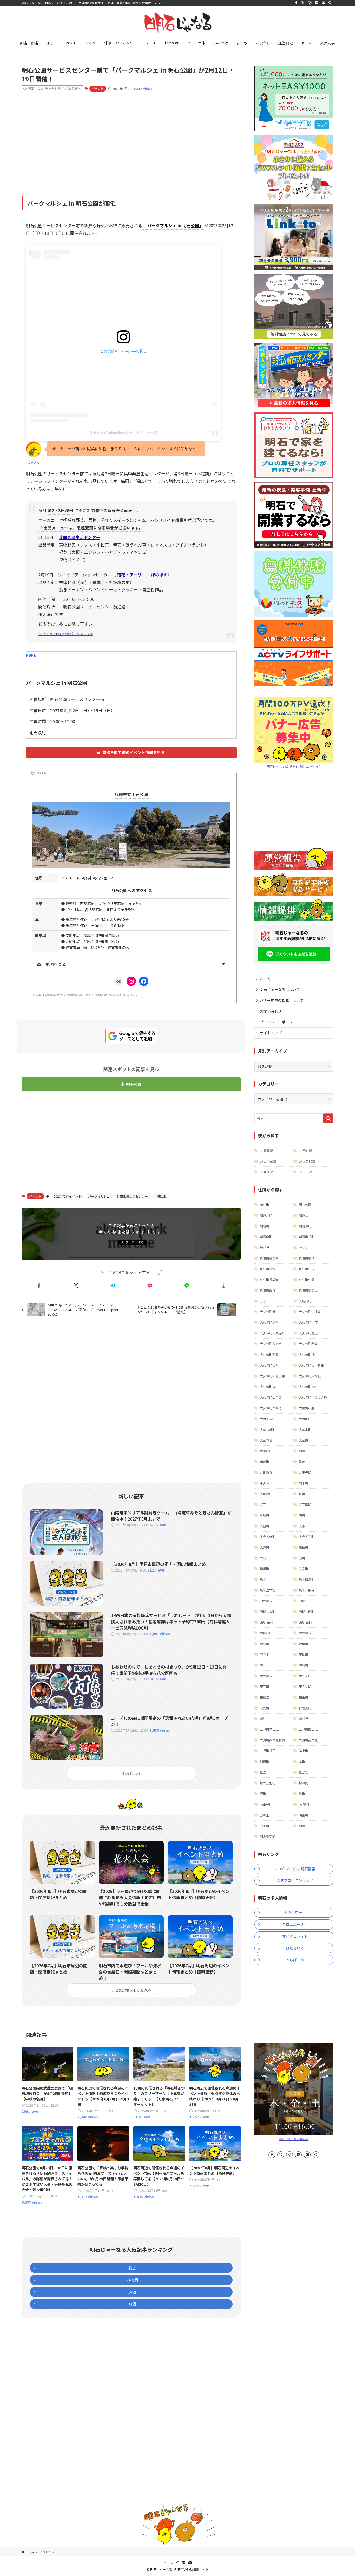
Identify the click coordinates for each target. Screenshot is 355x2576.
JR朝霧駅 (266, 1150)
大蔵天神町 (268, 1419)
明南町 (304, 1815)
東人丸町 (305, 1686)
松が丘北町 (268, 1783)
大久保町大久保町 (272, 1333)
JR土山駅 (305, 1172)
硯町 (302, 1515)
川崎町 (265, 1461)
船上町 (304, 1751)
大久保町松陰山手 (272, 1376)
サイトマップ (271, 1033)
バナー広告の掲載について (282, 1000)
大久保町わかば (271, 1408)
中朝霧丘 (266, 1601)
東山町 (304, 1697)
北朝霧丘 (266, 1472)
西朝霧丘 (305, 1633)
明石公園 (134, 1084)
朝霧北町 (266, 1215)
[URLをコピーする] (223, 1286)
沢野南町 (305, 1504)
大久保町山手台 (271, 1397)
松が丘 (304, 1772)
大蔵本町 (305, 1429)
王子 (263, 1301)
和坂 (302, 1451)
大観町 (265, 1526)
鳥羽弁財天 (307, 1590)
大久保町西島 (308, 1344)
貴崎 (302, 1461)
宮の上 (265, 1815)
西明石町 (266, 1633)
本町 (302, 1761)
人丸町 (265, 1708)
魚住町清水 (268, 1269)
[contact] (323, 3)
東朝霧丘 (266, 1676)
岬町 (263, 1793)
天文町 (304, 1569)
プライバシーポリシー (278, 1022)
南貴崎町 (305, 1804)
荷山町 (304, 1644)
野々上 (265, 1654)
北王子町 (305, 1472)
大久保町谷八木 (271, 1344)
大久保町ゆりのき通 (313, 1397)
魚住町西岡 (268, 1290)
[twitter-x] (303, 3)
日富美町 (305, 1708)
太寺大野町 (268, 1537)
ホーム (265, 979)
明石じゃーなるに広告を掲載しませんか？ (294, 767)
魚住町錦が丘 (308, 1290)
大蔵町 (304, 1440)
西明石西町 (307, 1611)
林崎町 (304, 1665)
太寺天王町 (307, 1537)
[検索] (330, 3)
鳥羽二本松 (268, 1590)
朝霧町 (265, 1226)
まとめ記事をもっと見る (131, 1990)
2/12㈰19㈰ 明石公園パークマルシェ (66, 634)
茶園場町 (266, 1494)
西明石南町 (268, 1622)
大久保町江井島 (310, 1312)
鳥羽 (263, 1579)
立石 (263, 1558)
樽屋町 (265, 1569)
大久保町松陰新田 (311, 1365)
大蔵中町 (305, 1419)
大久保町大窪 (308, 1322)
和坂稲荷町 (268, 1836)
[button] (39, 1286)
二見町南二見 (308, 1740)
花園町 (304, 1654)
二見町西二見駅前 (272, 1740)
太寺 (302, 1526)
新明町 (265, 1515)
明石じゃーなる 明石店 (294, 2139)
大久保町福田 (308, 1355)
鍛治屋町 (266, 1451)
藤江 (263, 1719)
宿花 (121, 575)
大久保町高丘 (308, 1333)
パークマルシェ (99, 1196)
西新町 (265, 1644)
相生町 (265, 1205)
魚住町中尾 (307, 1279)
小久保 (265, 1483)
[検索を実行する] (328, 1118)
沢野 (263, 1504)
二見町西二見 (308, 1729)
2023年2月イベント (67, 1196)
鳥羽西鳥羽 (307, 1579)
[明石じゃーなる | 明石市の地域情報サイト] (177, 22)
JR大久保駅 (307, 1161)
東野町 (265, 1686)
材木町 (304, 1483)
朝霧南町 (266, 1237)
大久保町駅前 (269, 1322)
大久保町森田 (269, 1387)
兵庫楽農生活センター (132, 1196)
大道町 (265, 1547)
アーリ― (138, 575)
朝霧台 (304, 1215)
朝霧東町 (305, 1226)
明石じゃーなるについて (280, 989)
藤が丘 (304, 1719)
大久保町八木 (308, 1387)
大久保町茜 (268, 1312)
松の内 (304, 1783)
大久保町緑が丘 (310, 1376)
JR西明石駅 (268, 1161)
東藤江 (265, 1697)
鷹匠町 (304, 1547)
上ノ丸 (304, 1247)
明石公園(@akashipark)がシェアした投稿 (124, 433)
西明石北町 (307, 1622)
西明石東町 (268, 1611)
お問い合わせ (271, 1011)
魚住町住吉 (307, 1269)
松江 (263, 1772)
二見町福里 (268, 1751)
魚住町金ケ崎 (269, 1258)
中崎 (302, 1601)
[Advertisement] (131, 137)
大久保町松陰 (269, 1365)
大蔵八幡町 (268, 1429)
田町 (302, 1558)
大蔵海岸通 (307, 1408)
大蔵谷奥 (266, 1440)
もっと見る (131, 1773)
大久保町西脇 (269, 1355)
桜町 (302, 1494)
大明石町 (305, 1301)
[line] (317, 3)
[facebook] (296, 3)
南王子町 (266, 1804)
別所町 (265, 1761)
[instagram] (310, 3)
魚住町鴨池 (307, 1258)
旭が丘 (265, 1247)
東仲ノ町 (305, 1676)
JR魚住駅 (266, 1172)
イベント (98, 88)
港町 (302, 1793)
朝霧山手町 (307, 1237)
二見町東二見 (269, 1729)
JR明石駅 (305, 1150)
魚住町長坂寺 (269, 1279)
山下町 (265, 1826)
